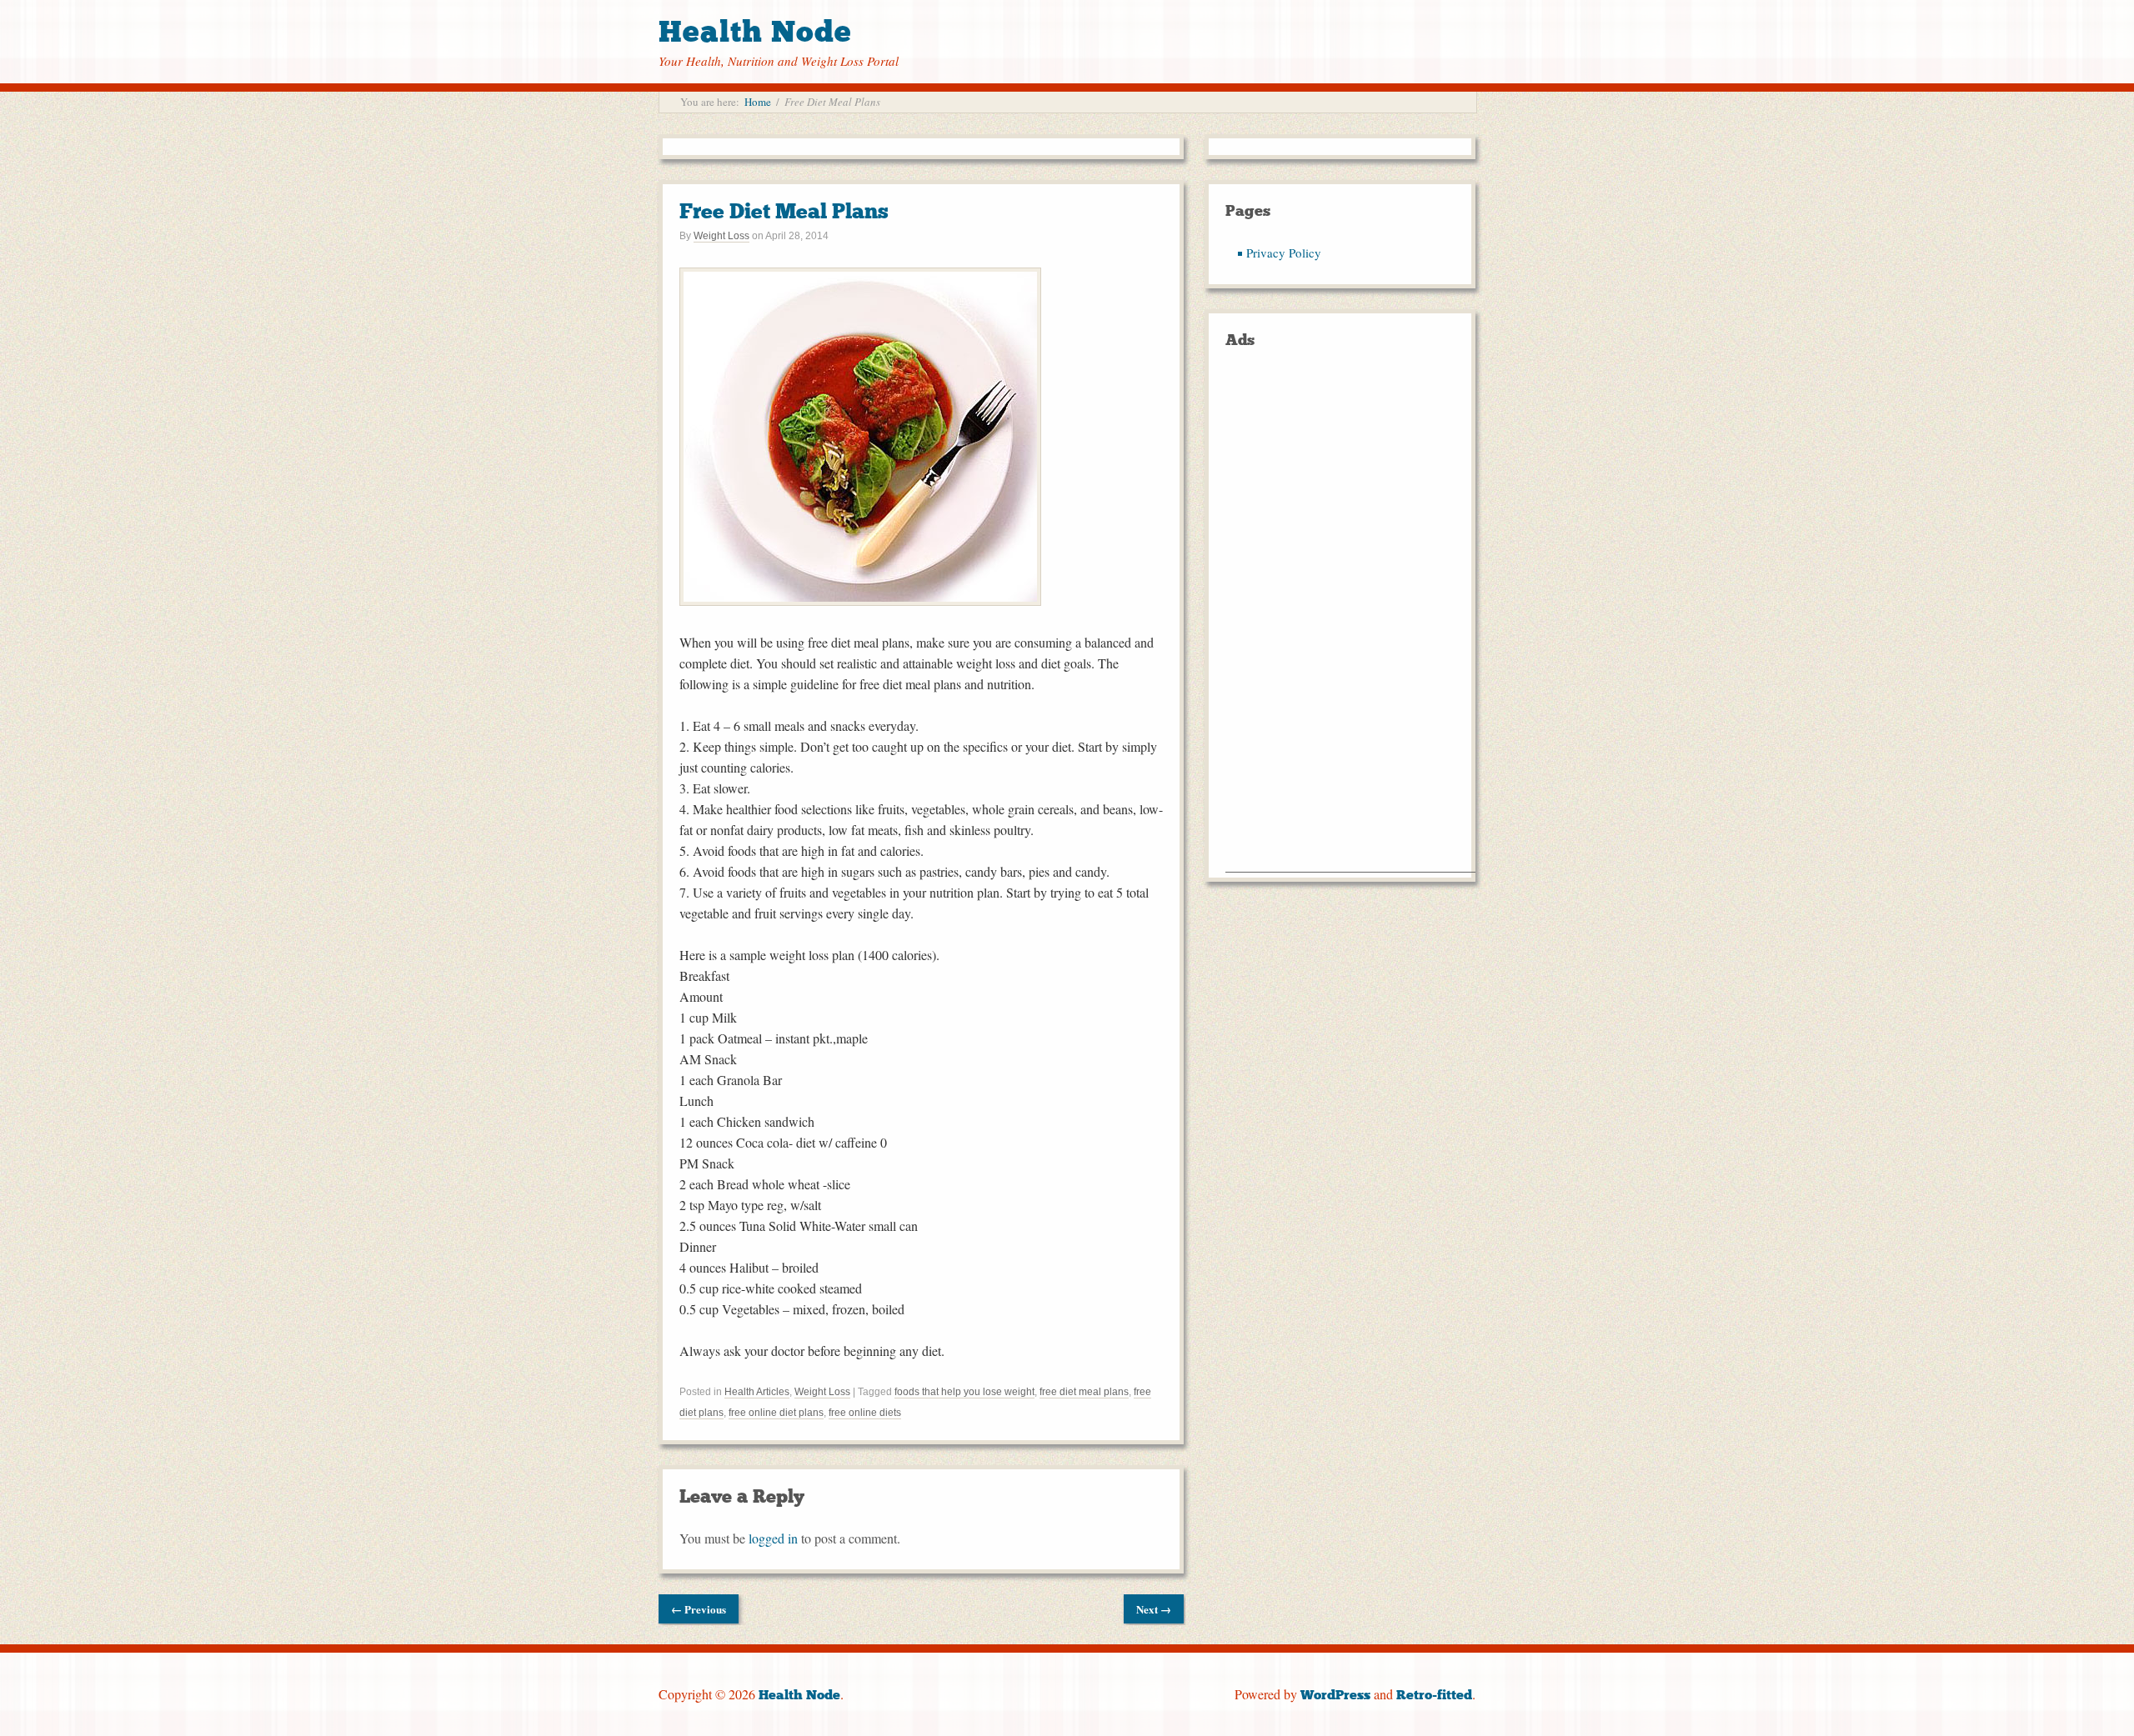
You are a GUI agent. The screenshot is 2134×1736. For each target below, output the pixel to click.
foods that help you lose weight (964, 1392)
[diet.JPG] (860, 600)
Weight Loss (721, 236)
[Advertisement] (1350, 622)
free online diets (865, 1413)
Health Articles (757, 1392)
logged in (773, 1538)
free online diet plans (776, 1413)
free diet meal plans (1084, 1392)
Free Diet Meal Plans (784, 211)
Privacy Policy (1284, 253)
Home (758, 102)
